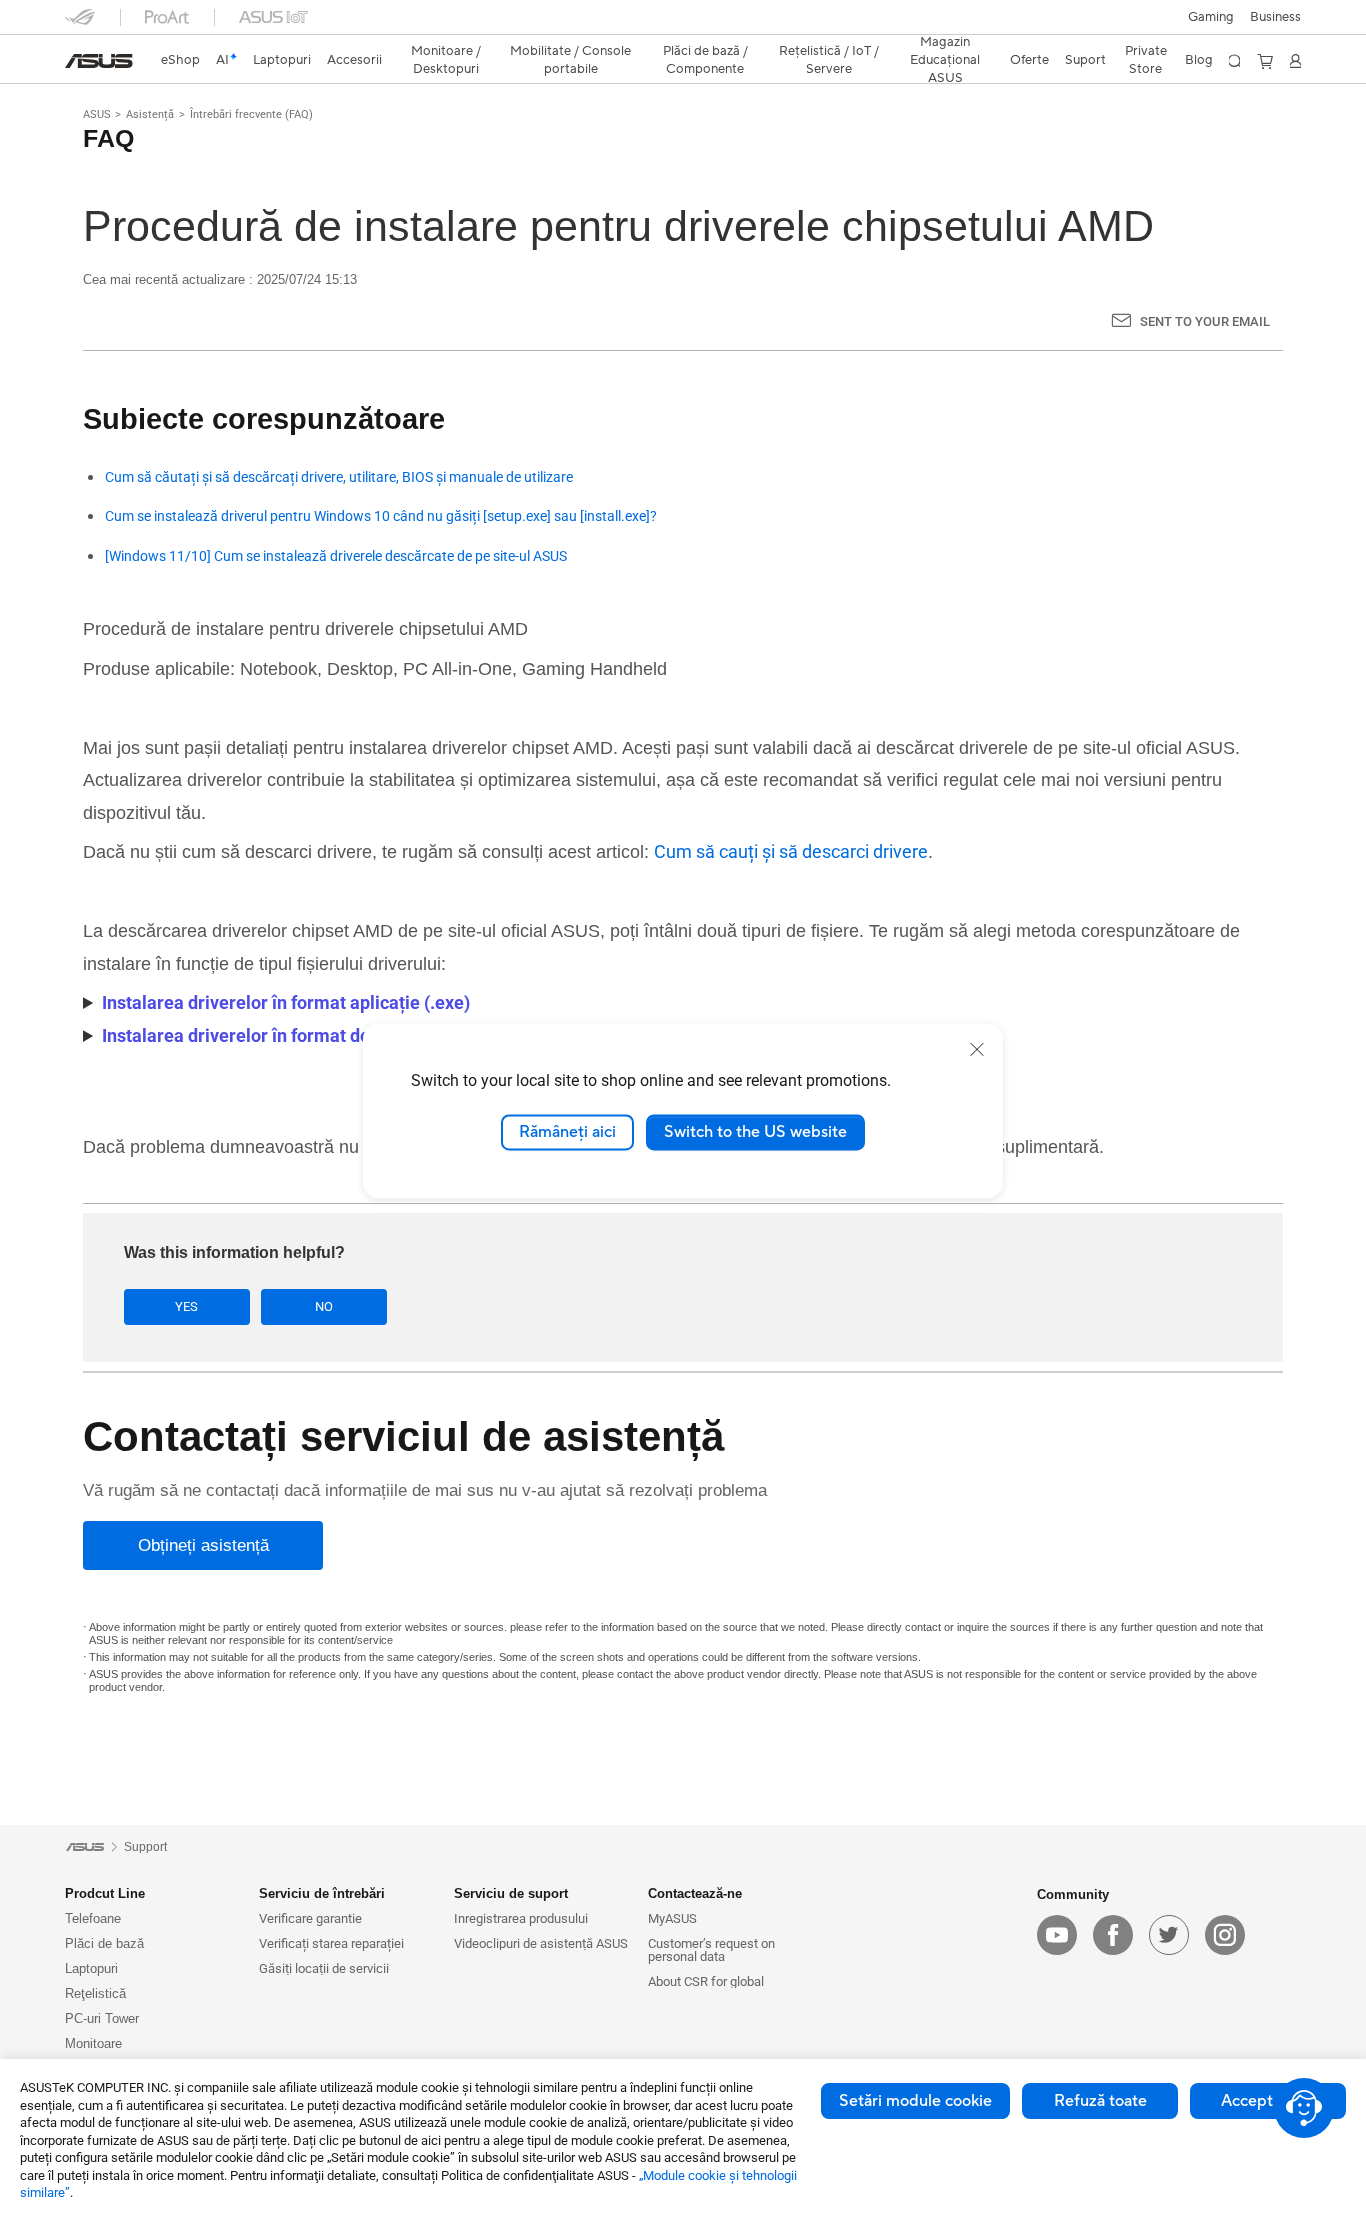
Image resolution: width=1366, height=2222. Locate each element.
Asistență (150, 114)
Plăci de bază (104, 1943)
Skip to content (77, 62)
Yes (186, 1306)
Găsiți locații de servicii (324, 1968)
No (324, 1306)
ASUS (97, 114)
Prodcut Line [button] (105, 1893)
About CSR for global (706, 1981)
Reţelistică (95, 1993)
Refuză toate (1100, 2101)
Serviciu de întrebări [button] (322, 1893)
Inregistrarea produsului (521, 1918)
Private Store (1146, 60)
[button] (1211, 17)
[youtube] (1057, 1935)
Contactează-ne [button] (695, 1893)
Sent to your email (1205, 321)
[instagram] (1225, 1935)
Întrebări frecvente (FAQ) (251, 114)
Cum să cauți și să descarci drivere (791, 851)
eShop (180, 60)
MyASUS (672, 1918)
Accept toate (1268, 2101)
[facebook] (1113, 1935)
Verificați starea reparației (331, 1943)
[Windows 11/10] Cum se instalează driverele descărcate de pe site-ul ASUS (336, 556)
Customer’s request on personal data (711, 1950)
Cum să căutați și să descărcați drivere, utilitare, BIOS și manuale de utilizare (339, 477)
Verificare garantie (310, 1918)
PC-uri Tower (102, 2018)
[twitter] (1169, 1935)
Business (1275, 17)
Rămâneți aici (567, 1132)
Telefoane (93, 1918)
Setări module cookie (915, 2101)
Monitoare (93, 2043)
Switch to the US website (755, 1132)
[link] (99, 61)
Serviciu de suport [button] (511, 1893)
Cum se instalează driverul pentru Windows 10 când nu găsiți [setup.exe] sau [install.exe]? (381, 516)
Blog (1199, 60)
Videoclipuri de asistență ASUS (541, 1943)
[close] (977, 1049)
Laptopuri (91, 1968)
